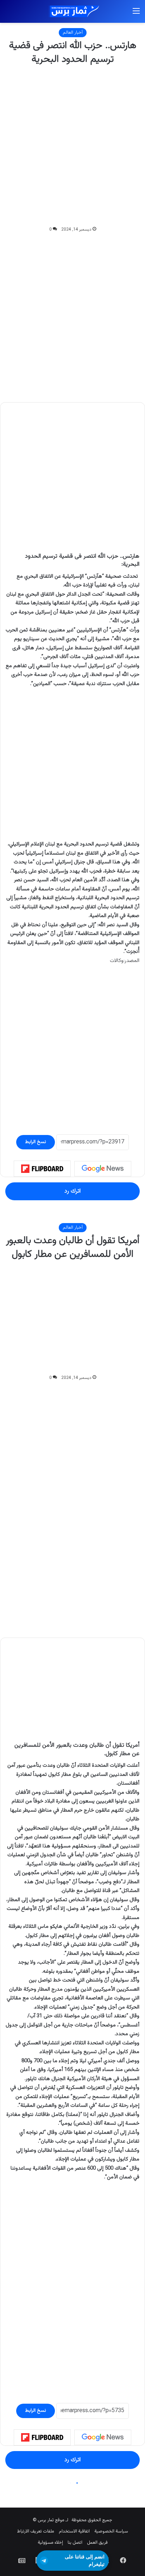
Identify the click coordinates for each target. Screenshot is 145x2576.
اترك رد (72, 1191)
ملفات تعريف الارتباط (36, 2531)
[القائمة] (136, 14)
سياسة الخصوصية (111, 2531)
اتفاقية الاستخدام (74, 2531)
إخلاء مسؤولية (50, 2543)
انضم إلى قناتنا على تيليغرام (85, 2560)
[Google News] (103, 1169)
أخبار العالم (73, 33)
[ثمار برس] (72, 11)
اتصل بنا (75, 2543)
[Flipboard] (42, 1169)
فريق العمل (97, 2543)
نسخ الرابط (36, 1142)
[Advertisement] (72, 146)
